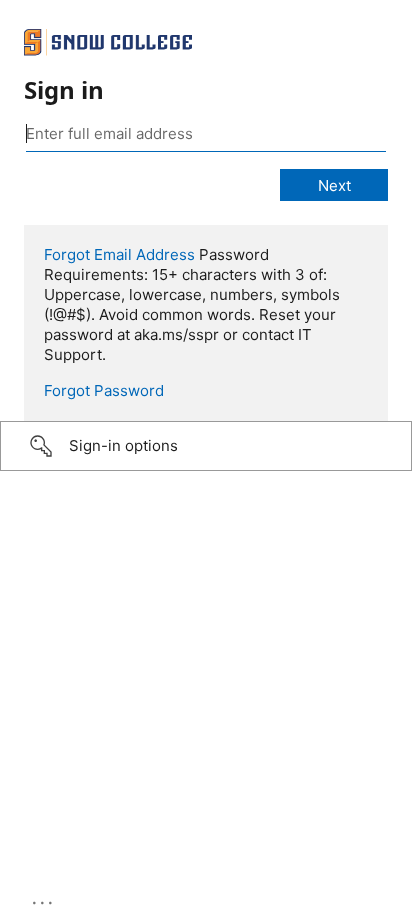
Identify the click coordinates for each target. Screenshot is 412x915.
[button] (206, 446)
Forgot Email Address (119, 254)
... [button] (44, 898)
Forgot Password (104, 390)
